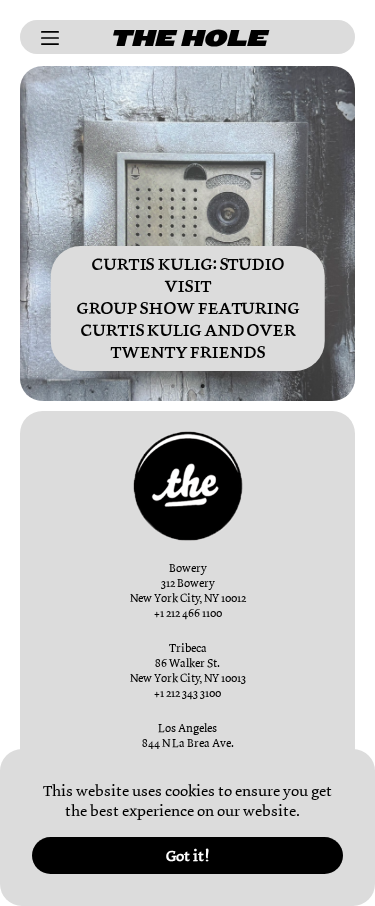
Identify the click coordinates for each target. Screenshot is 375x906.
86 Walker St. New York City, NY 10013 (188, 670)
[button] (306, 813)
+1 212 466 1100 (188, 613)
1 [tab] (173, 386)
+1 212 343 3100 (187, 693)
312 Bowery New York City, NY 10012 (188, 590)
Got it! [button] (187, 856)
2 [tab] (203, 386)
